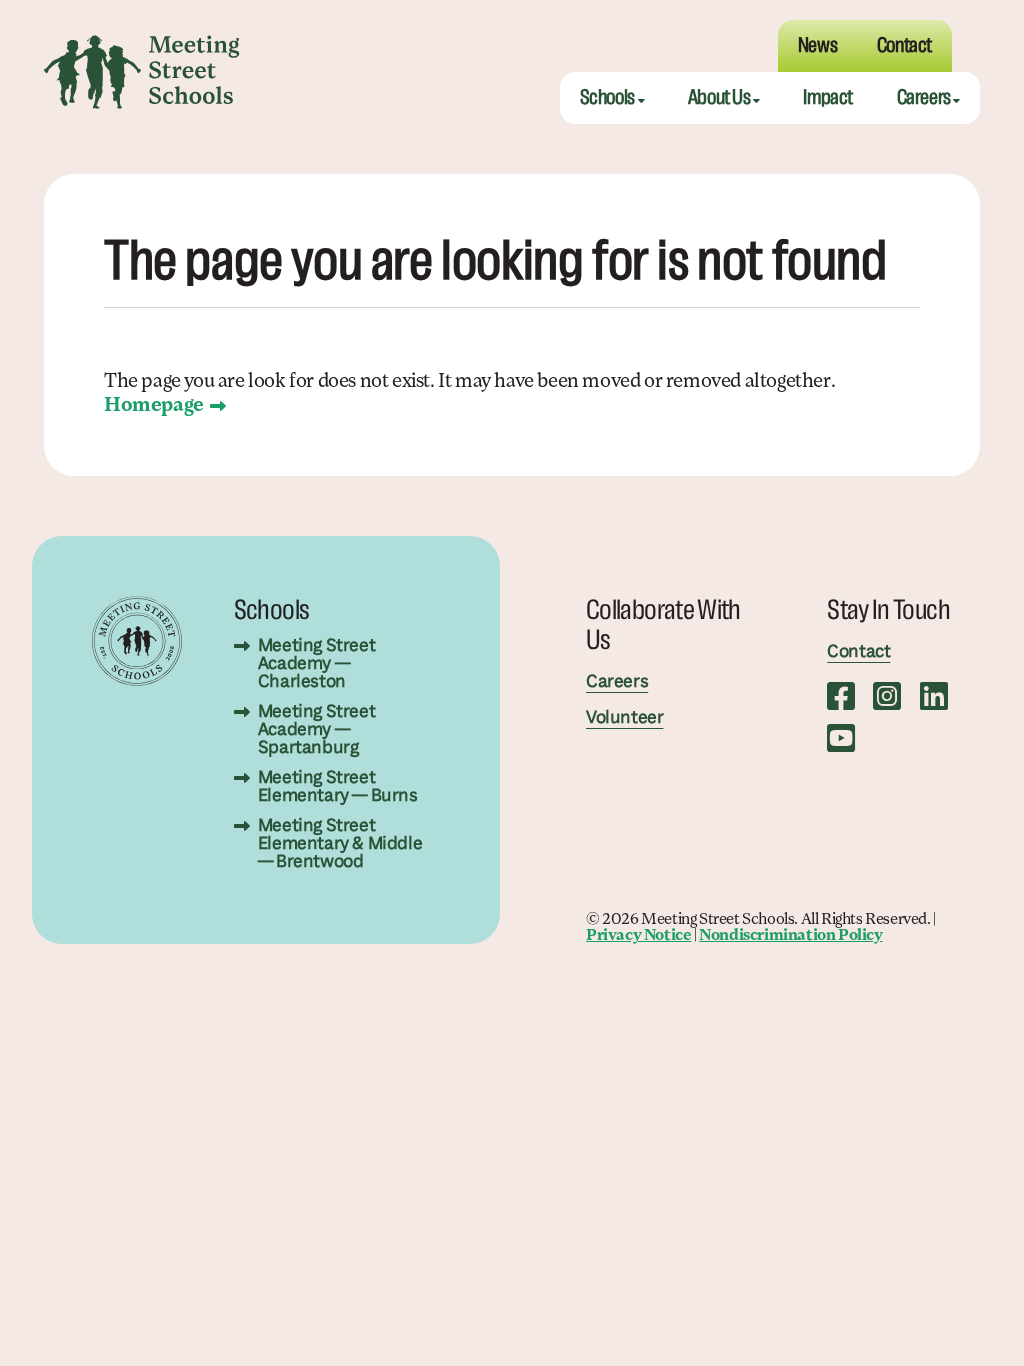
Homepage (154, 406)
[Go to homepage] (142, 72)
